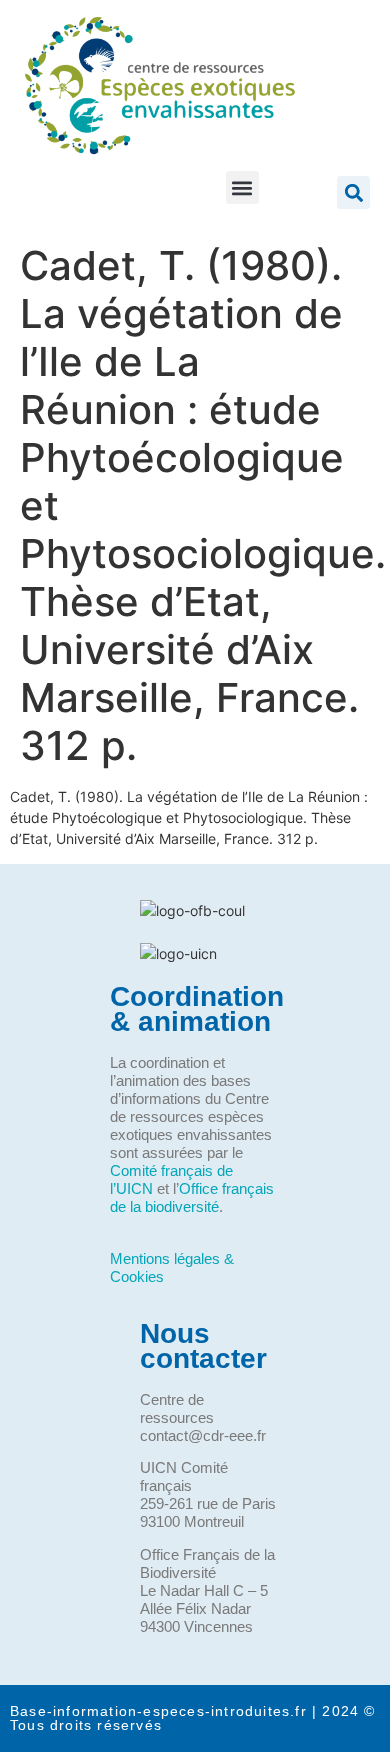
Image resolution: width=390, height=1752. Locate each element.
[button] (242, 187)
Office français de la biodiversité (192, 1197)
